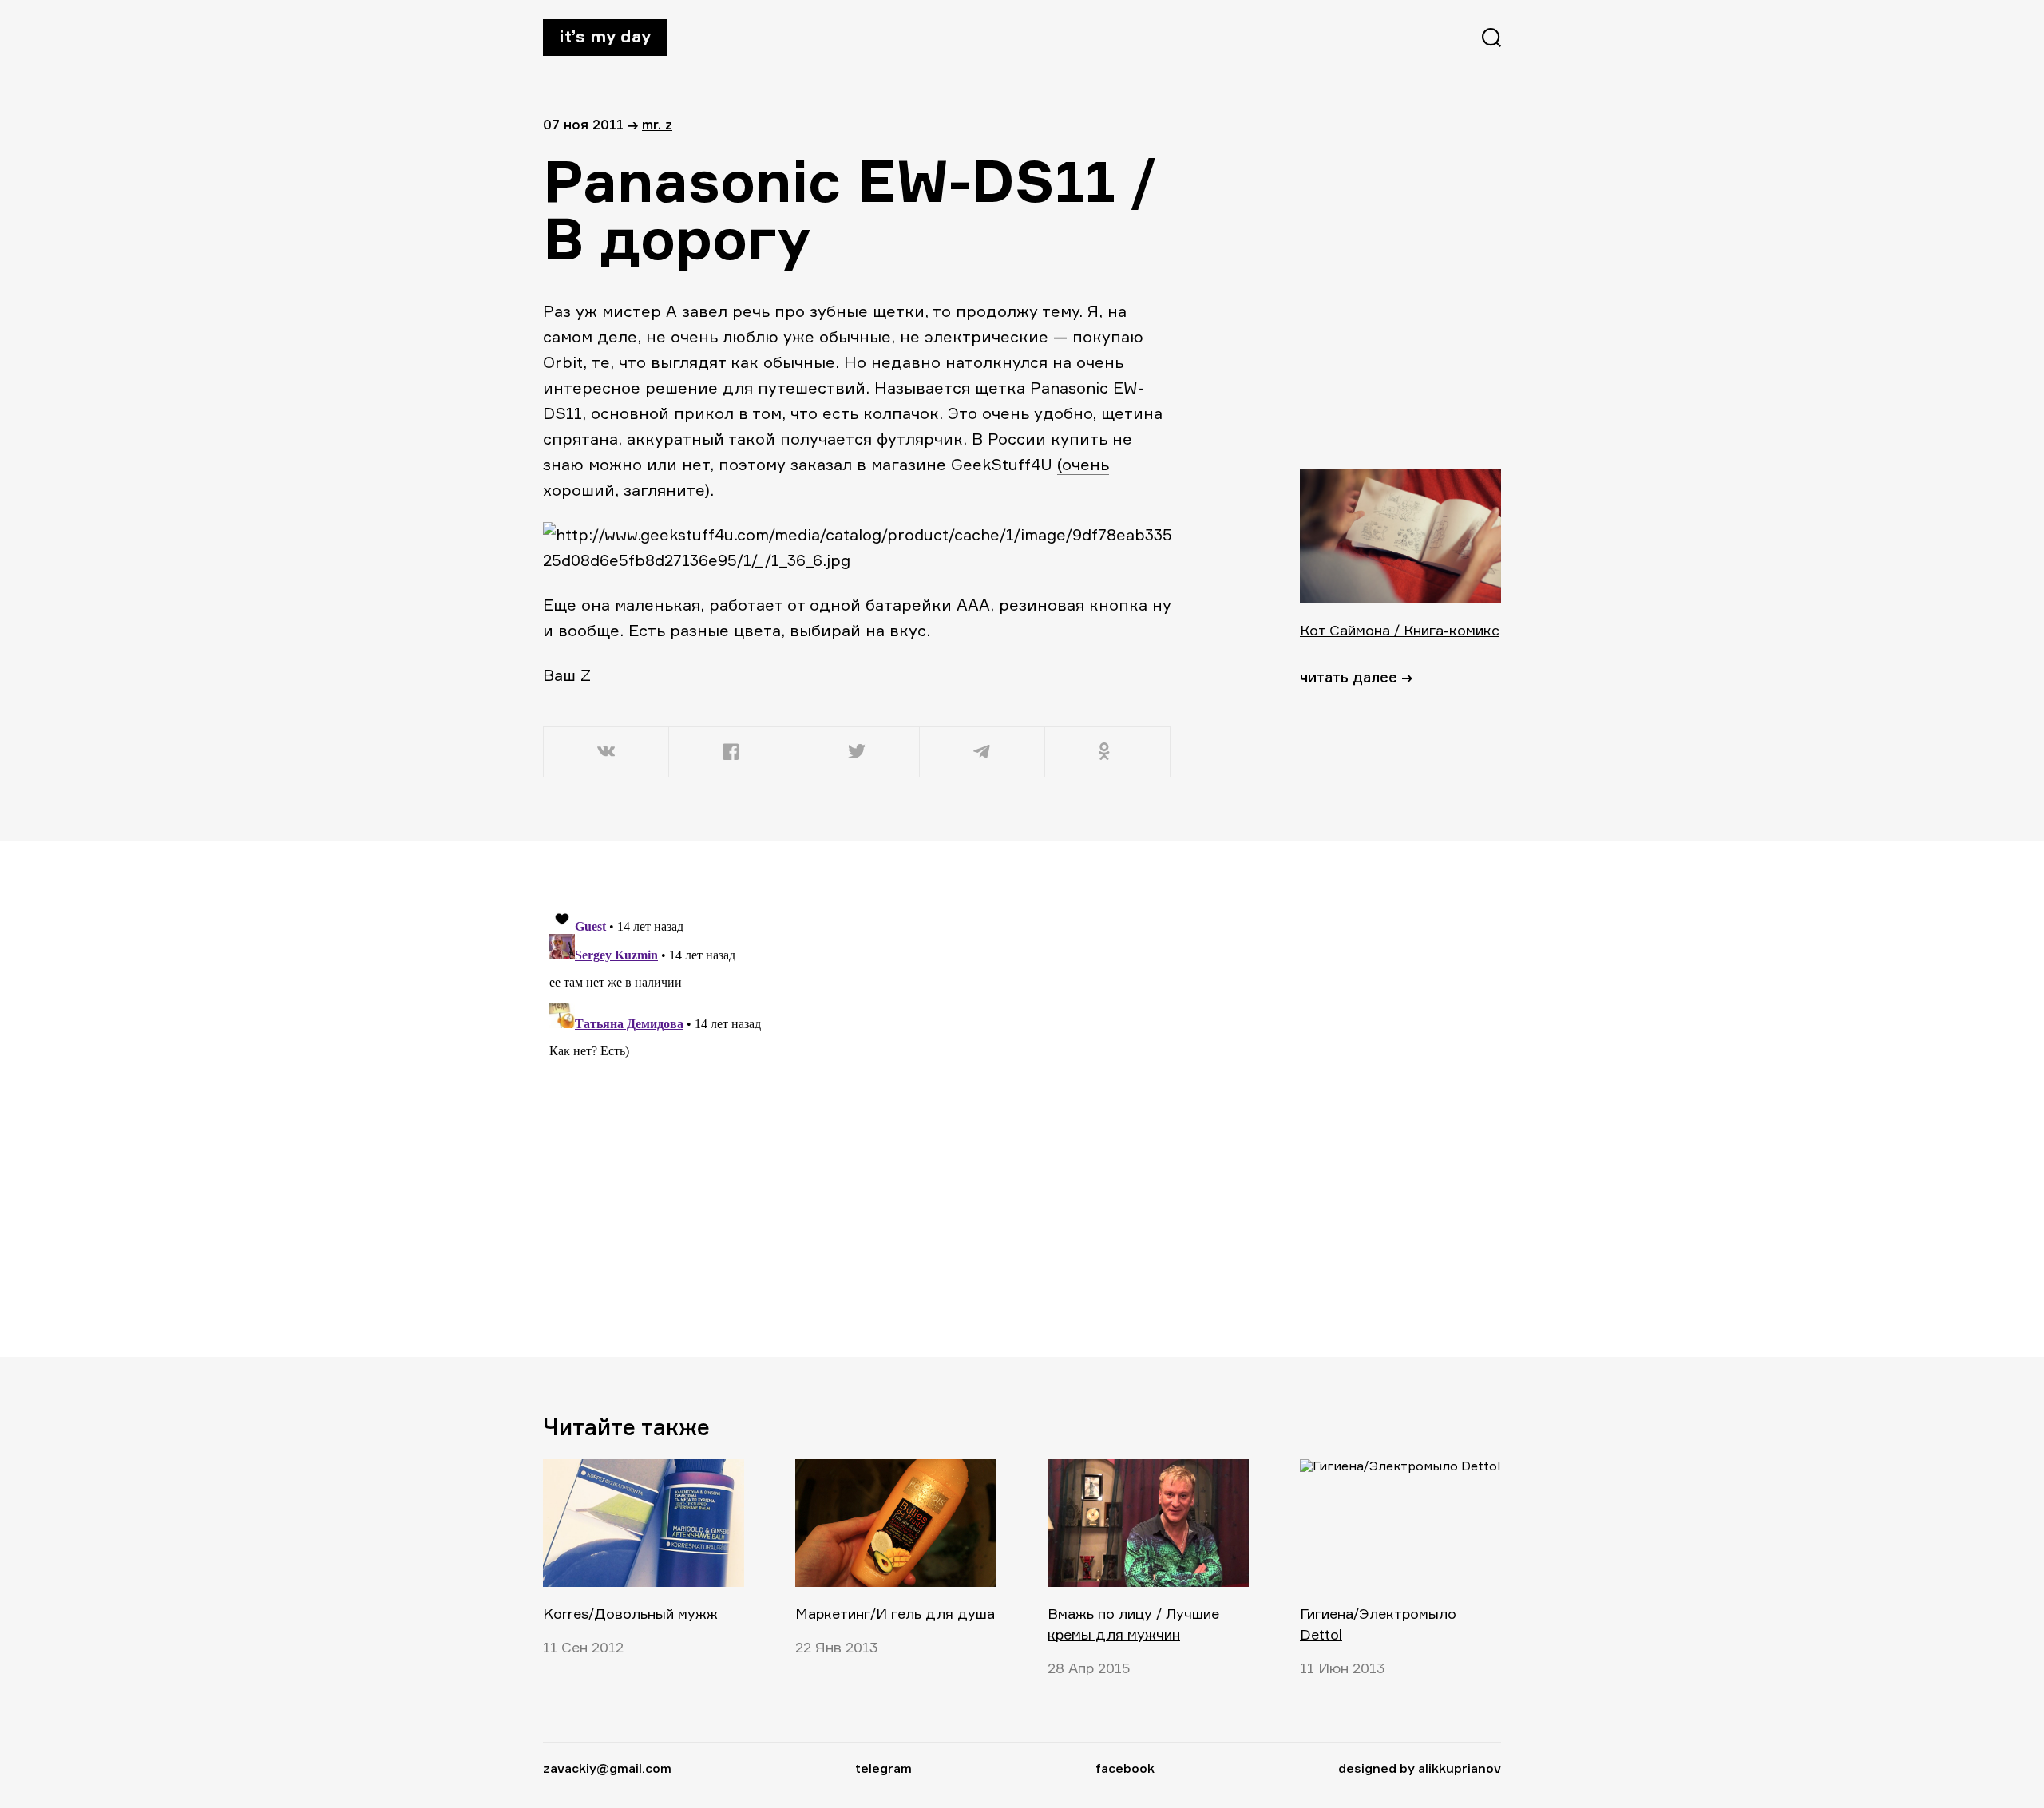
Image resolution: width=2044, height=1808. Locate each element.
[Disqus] (858, 1098)
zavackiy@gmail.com (607, 1768)
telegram (883, 1768)
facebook (1125, 1768)
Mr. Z (657, 124)
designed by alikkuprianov (1420, 1768)
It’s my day (605, 36)
